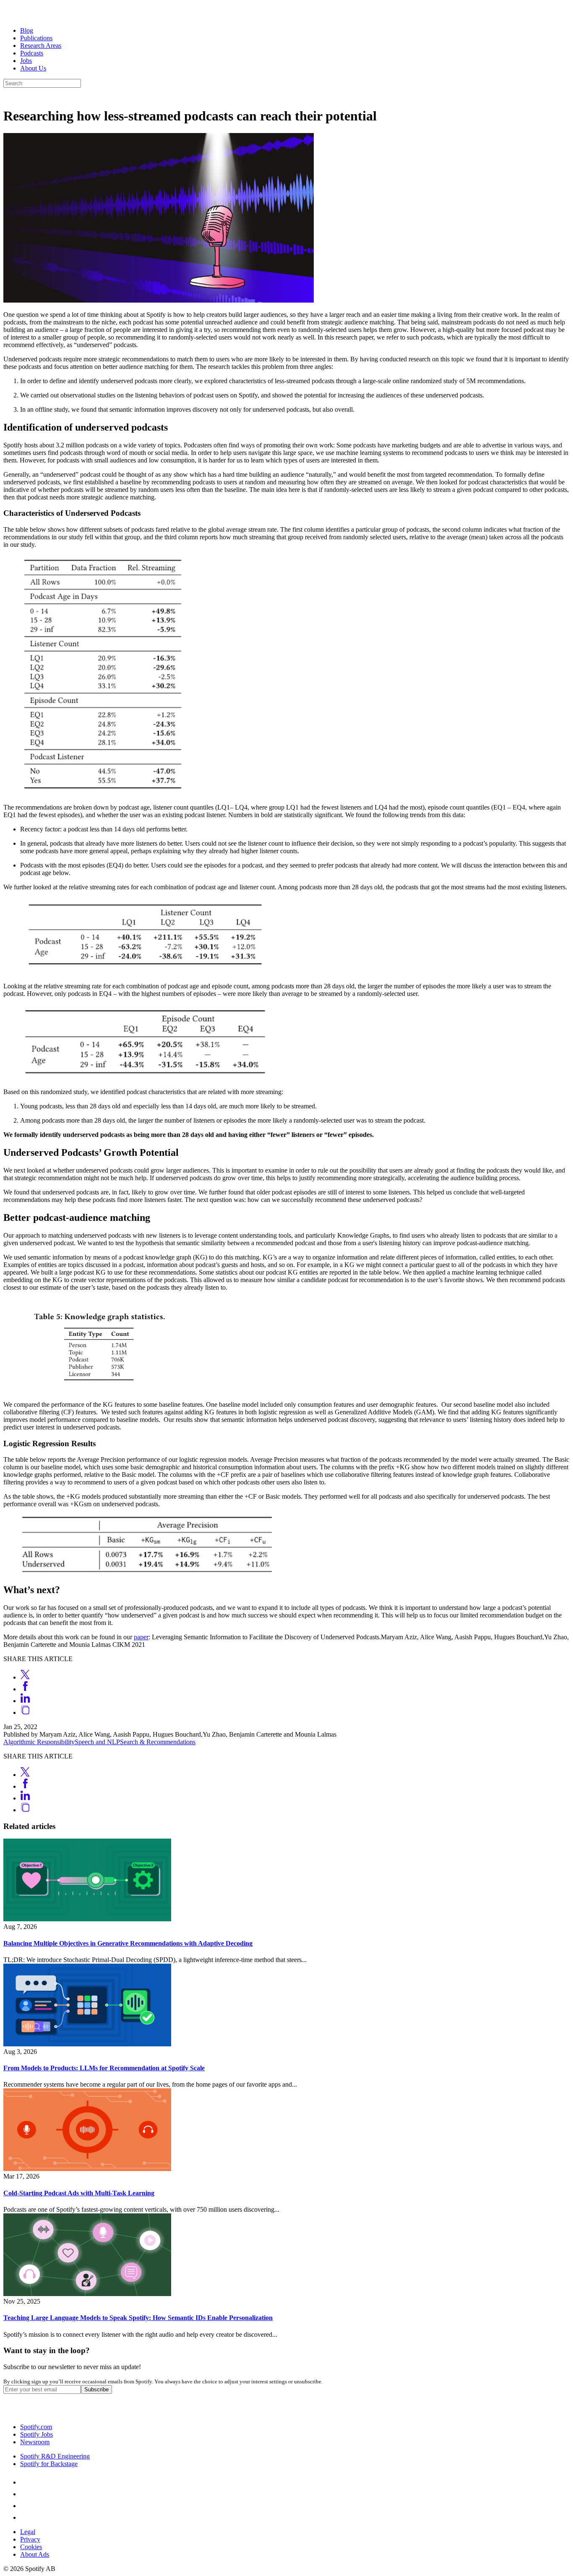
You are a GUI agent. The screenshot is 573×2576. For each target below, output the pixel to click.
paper (141, 1637)
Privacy (30, 2539)
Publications (36, 38)
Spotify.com (36, 2427)
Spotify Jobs (36, 2434)
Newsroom (35, 2442)
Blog (27, 30)
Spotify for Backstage (49, 2464)
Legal (28, 2532)
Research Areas (41, 46)
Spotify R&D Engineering (55, 2456)
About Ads (35, 2554)
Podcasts (32, 53)
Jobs (26, 61)
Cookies (31, 2547)
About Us (33, 68)
